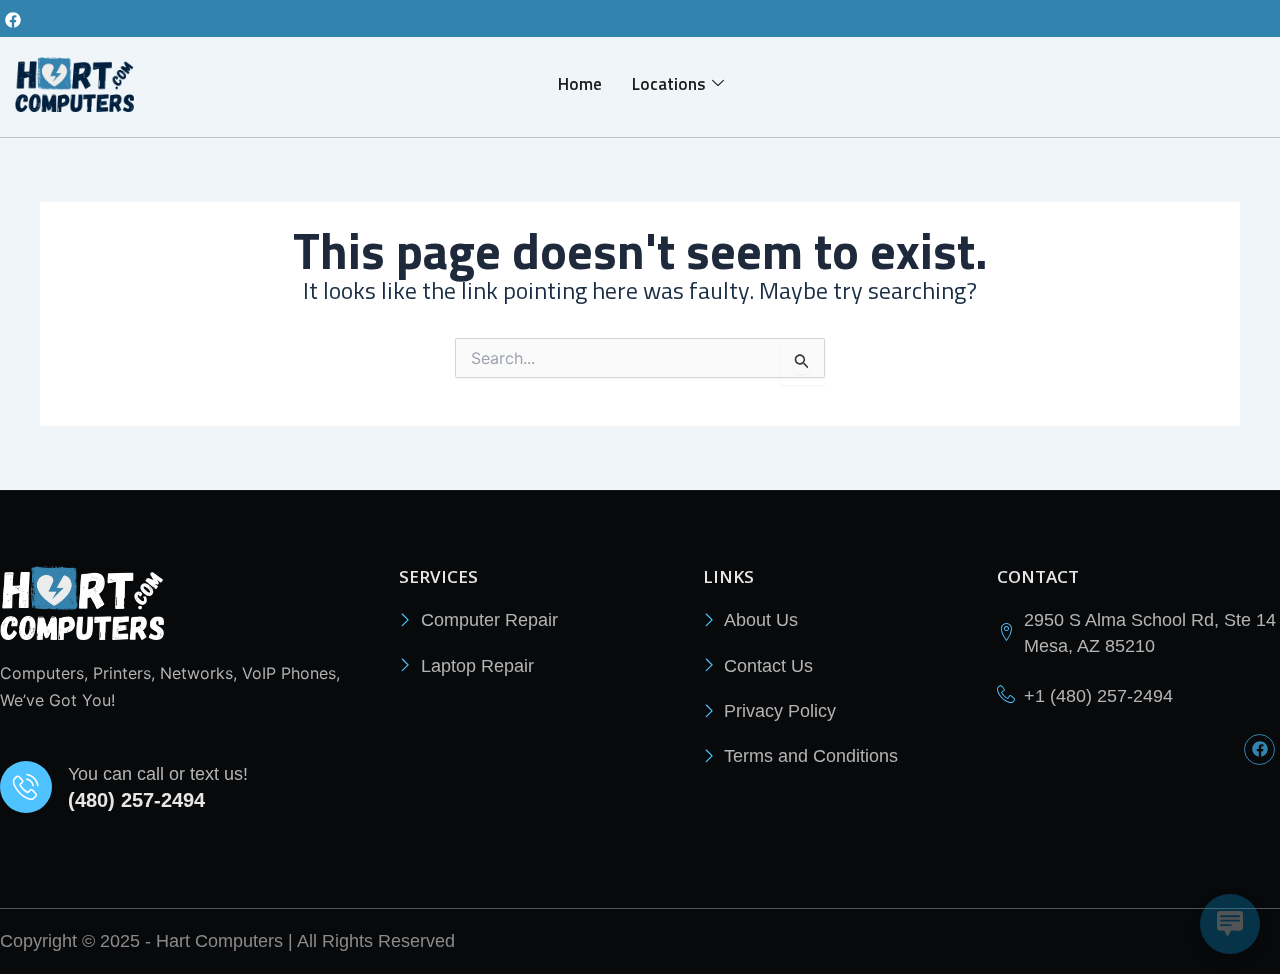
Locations (669, 84)
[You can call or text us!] (26, 787)
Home (580, 84)
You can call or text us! (158, 774)
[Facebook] (12, 19)
